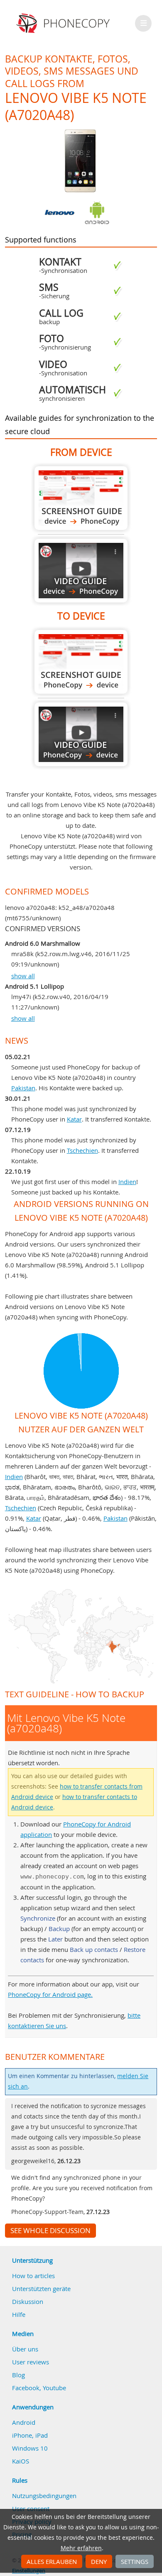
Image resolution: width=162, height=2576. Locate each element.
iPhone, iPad (30, 2435)
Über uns (25, 2349)
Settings (135, 2561)
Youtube (54, 2388)
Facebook (26, 2388)
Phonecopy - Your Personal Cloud (64, 23)
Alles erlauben (52, 2561)
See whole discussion (50, 2231)
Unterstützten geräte (41, 2289)
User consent (31, 2509)
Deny (99, 2561)
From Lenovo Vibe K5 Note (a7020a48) (81, 498)
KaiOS (21, 2461)
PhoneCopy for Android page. (50, 1994)
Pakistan (23, 1088)
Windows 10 (30, 2448)
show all (23, 976)
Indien (127, 1182)
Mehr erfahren (81, 2548)
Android (24, 2422)
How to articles (33, 2276)
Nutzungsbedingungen (44, 2496)
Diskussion (28, 2301)
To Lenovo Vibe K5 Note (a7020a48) (81, 662)
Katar (74, 1119)
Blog (18, 2375)
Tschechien (82, 1150)
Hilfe (19, 2314)
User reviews (31, 2362)
